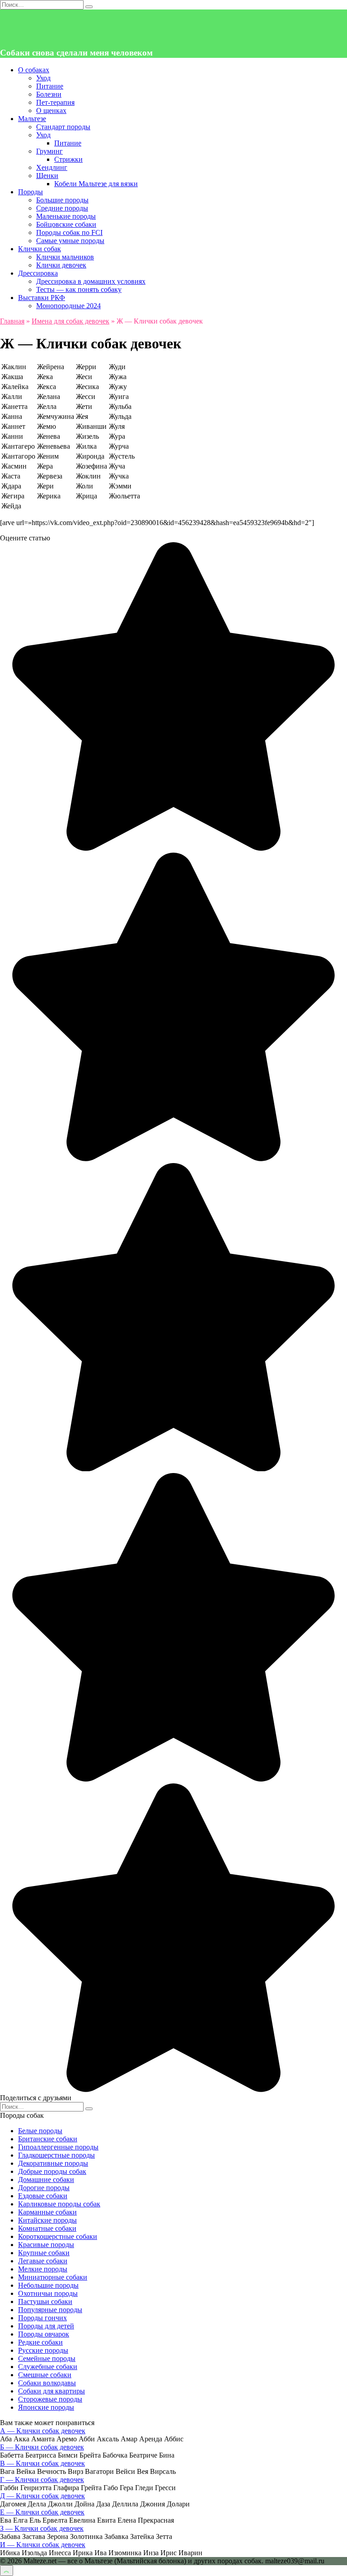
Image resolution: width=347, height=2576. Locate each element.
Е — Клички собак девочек (42, 2512)
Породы (30, 192)
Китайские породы (47, 2220)
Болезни (49, 94)
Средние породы (62, 208)
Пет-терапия (55, 102)
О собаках (34, 70)
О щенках (51, 110)
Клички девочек (61, 265)
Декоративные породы (53, 2163)
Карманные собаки (47, 2212)
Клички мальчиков (65, 257)
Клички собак (40, 249)
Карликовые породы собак (59, 2204)
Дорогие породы (44, 2188)
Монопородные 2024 (68, 306)
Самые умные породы (70, 241)
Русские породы (43, 2350)
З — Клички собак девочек (42, 2528)
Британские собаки (48, 2139)
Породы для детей (46, 2326)
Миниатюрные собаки (53, 2277)
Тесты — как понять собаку (79, 289)
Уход (43, 78)
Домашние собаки (46, 2180)
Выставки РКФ (42, 298)
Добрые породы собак (52, 2171)
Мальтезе (32, 119)
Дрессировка (38, 273)
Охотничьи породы (48, 2293)
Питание (50, 86)
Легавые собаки (43, 2261)
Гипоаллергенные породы (58, 2147)
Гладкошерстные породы (56, 2155)
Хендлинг (52, 167)
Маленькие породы (66, 216)
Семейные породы (47, 2358)
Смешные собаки (45, 2375)
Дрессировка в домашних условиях (91, 281)
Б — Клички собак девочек (42, 2447)
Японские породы (46, 2407)
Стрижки (68, 159)
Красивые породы (46, 2245)
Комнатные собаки (47, 2228)
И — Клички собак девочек (43, 2545)
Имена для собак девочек (70, 321)
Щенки (47, 176)
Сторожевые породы (50, 2399)
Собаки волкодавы (47, 2383)
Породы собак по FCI (69, 232)
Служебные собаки (48, 2367)
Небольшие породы (48, 2285)
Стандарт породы (63, 127)
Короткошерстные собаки (58, 2236)
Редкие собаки (40, 2342)
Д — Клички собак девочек (42, 2496)
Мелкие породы (43, 2269)
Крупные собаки (44, 2253)
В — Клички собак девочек (42, 2463)
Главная (12, 321)
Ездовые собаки (43, 2196)
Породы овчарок (44, 2334)
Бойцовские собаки (66, 224)
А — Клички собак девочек (43, 2431)
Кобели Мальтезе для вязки (96, 184)
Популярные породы (50, 2310)
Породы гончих (42, 2318)
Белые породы (40, 2131)
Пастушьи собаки (45, 2302)
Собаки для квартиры (52, 2391)
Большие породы (62, 200)
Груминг (49, 151)
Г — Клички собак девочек (42, 2480)
